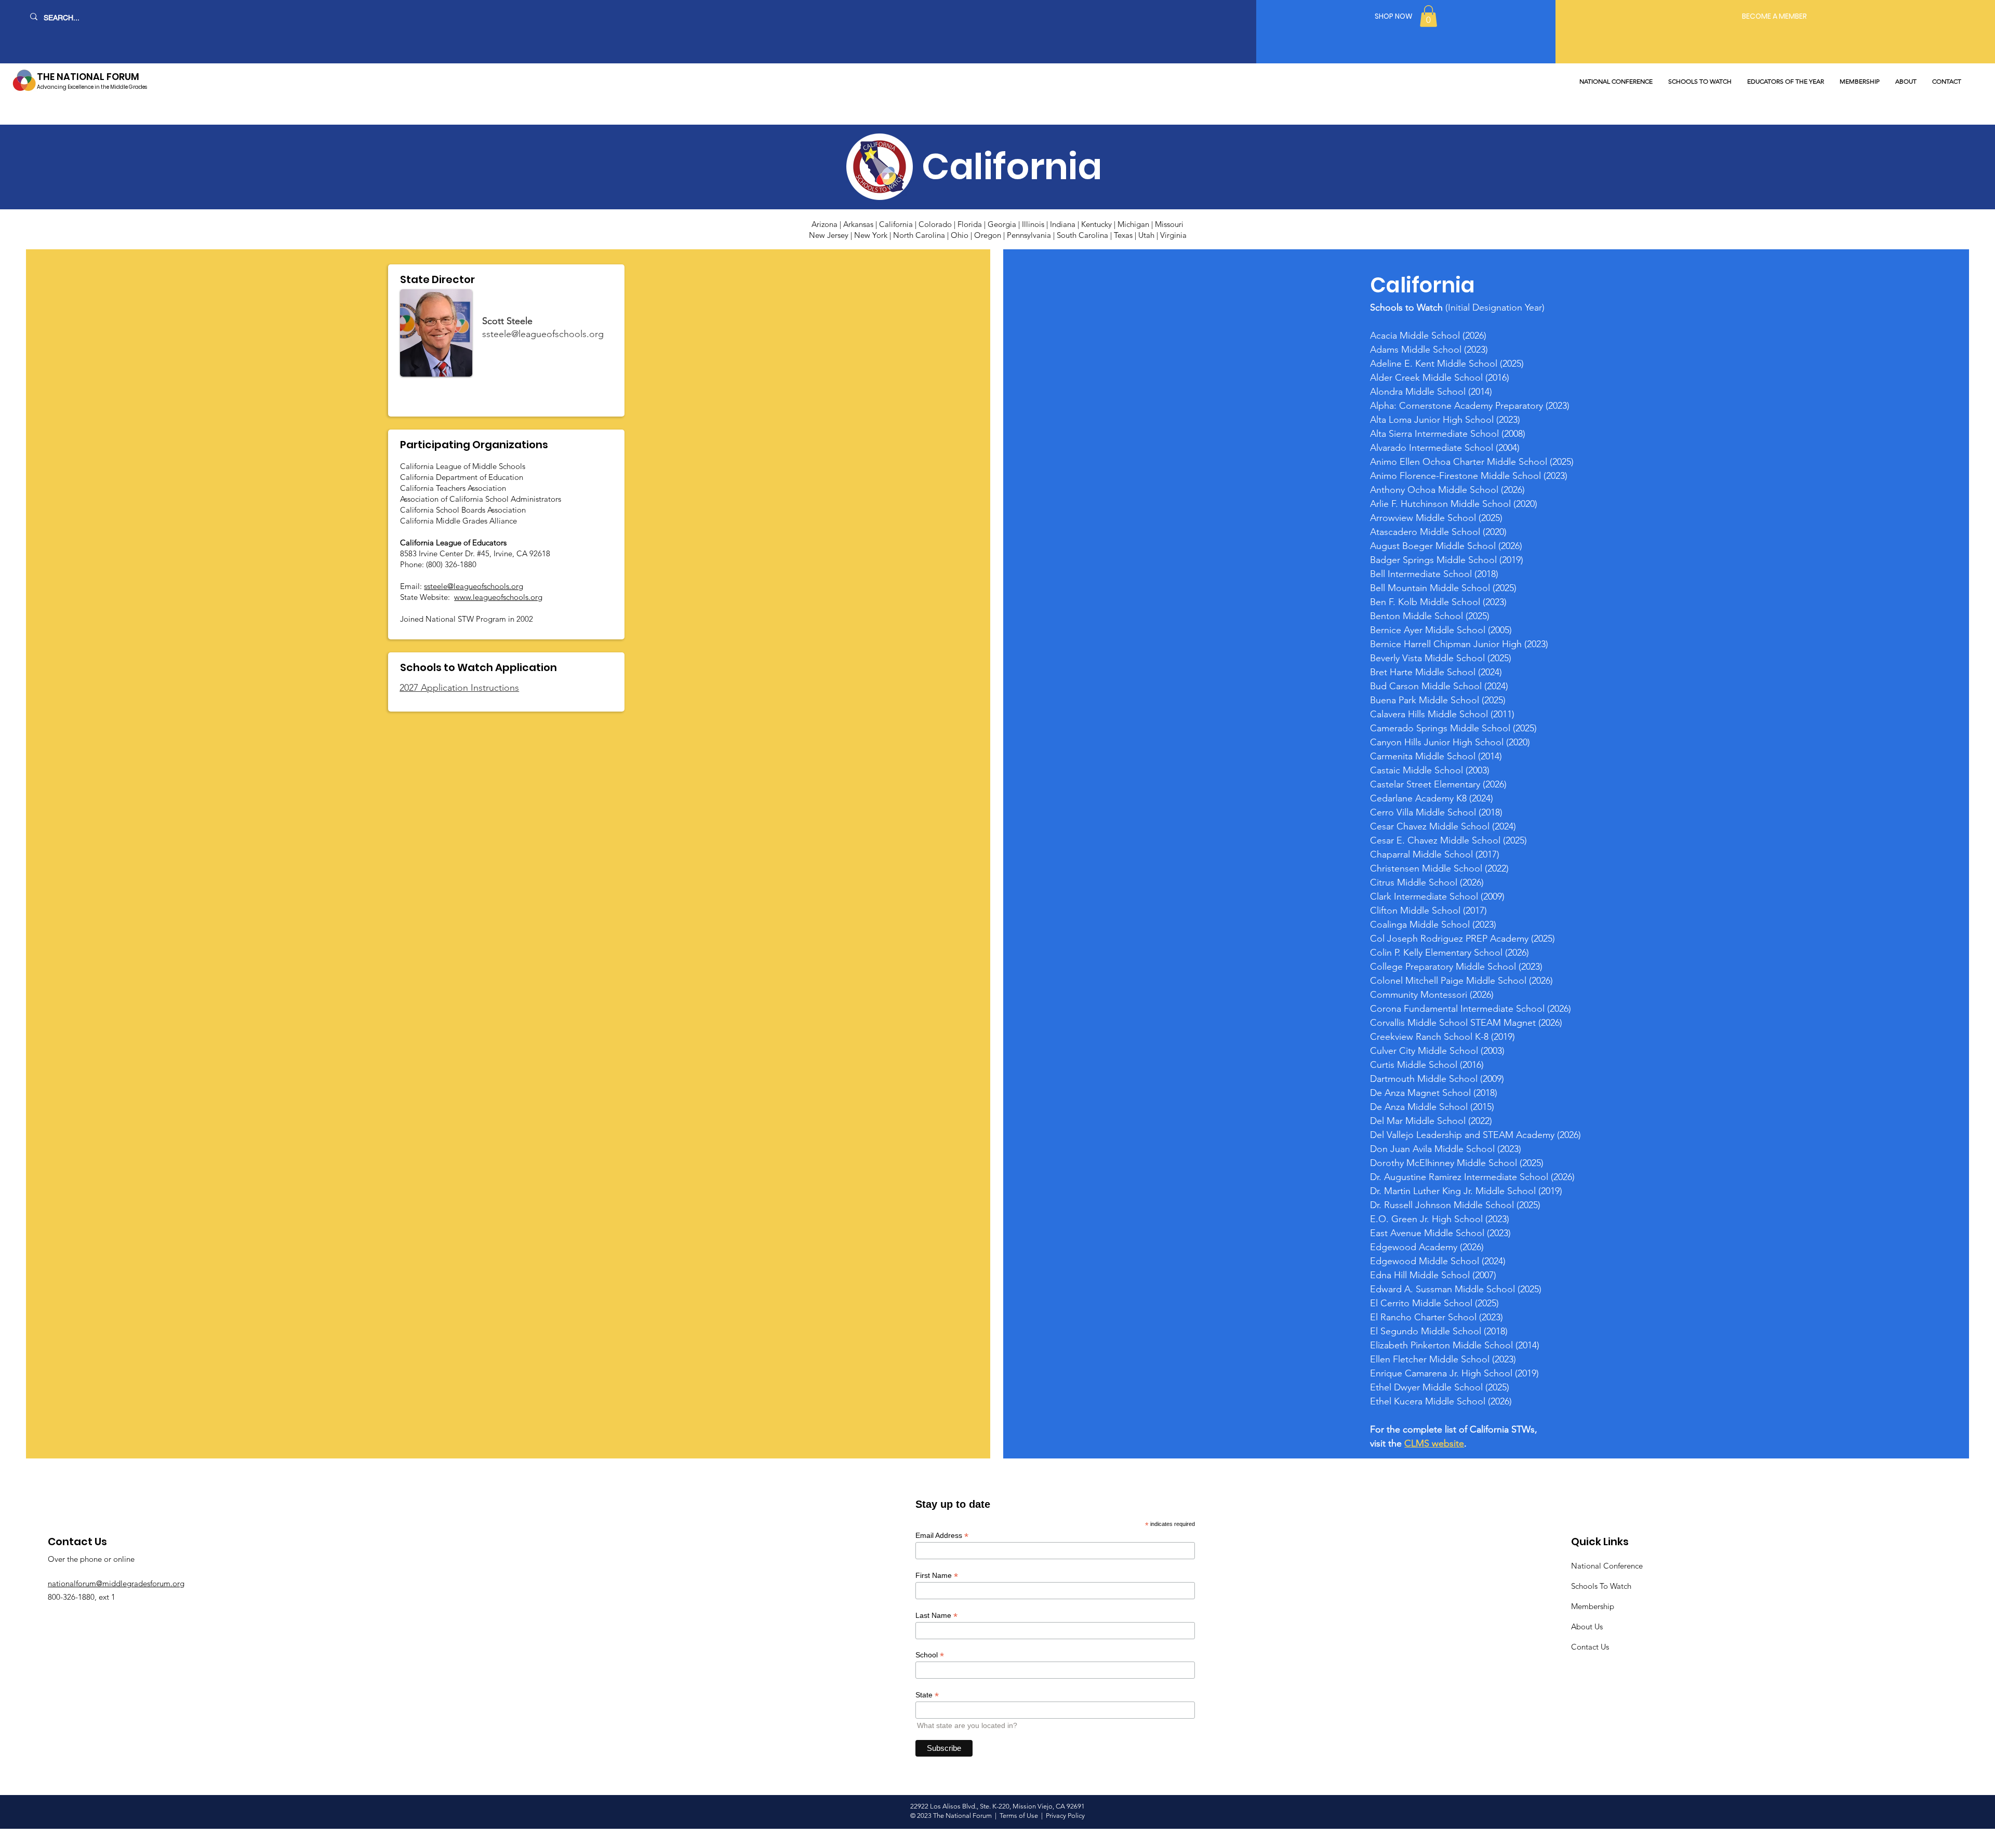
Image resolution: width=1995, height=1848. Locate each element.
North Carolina (919, 235)
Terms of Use (1020, 1816)
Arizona (824, 224)
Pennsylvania (1029, 235)
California (896, 224)
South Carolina (1082, 235)
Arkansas (858, 224)
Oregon (988, 235)
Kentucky (1096, 224)
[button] (1428, 16)
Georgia (1002, 224)
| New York (869, 235)
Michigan (1133, 224)
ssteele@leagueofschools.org (543, 334)
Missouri (1169, 224)
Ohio (960, 235)
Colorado (935, 224)
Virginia (1173, 235)
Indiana (1063, 224)
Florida (971, 224)
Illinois (1033, 224)
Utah (1146, 235)
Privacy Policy (1065, 1816)
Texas (1123, 235)
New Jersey (829, 235)
